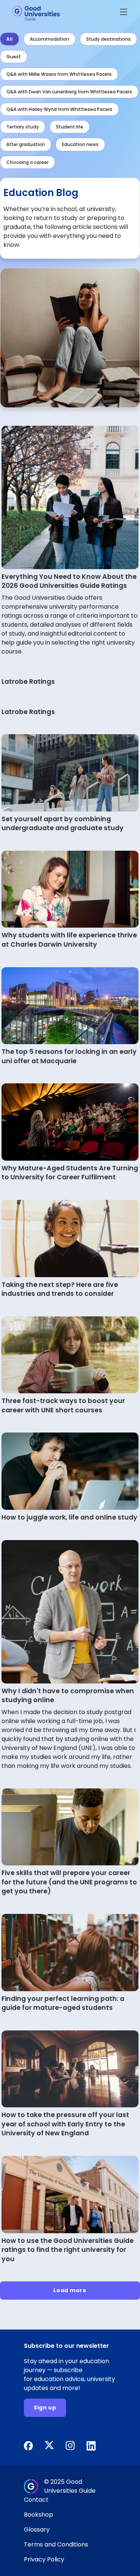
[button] (124, 13)
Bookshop (38, 2515)
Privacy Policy (44, 2559)
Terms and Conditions (56, 2544)
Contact (36, 2500)
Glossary (37, 2530)
